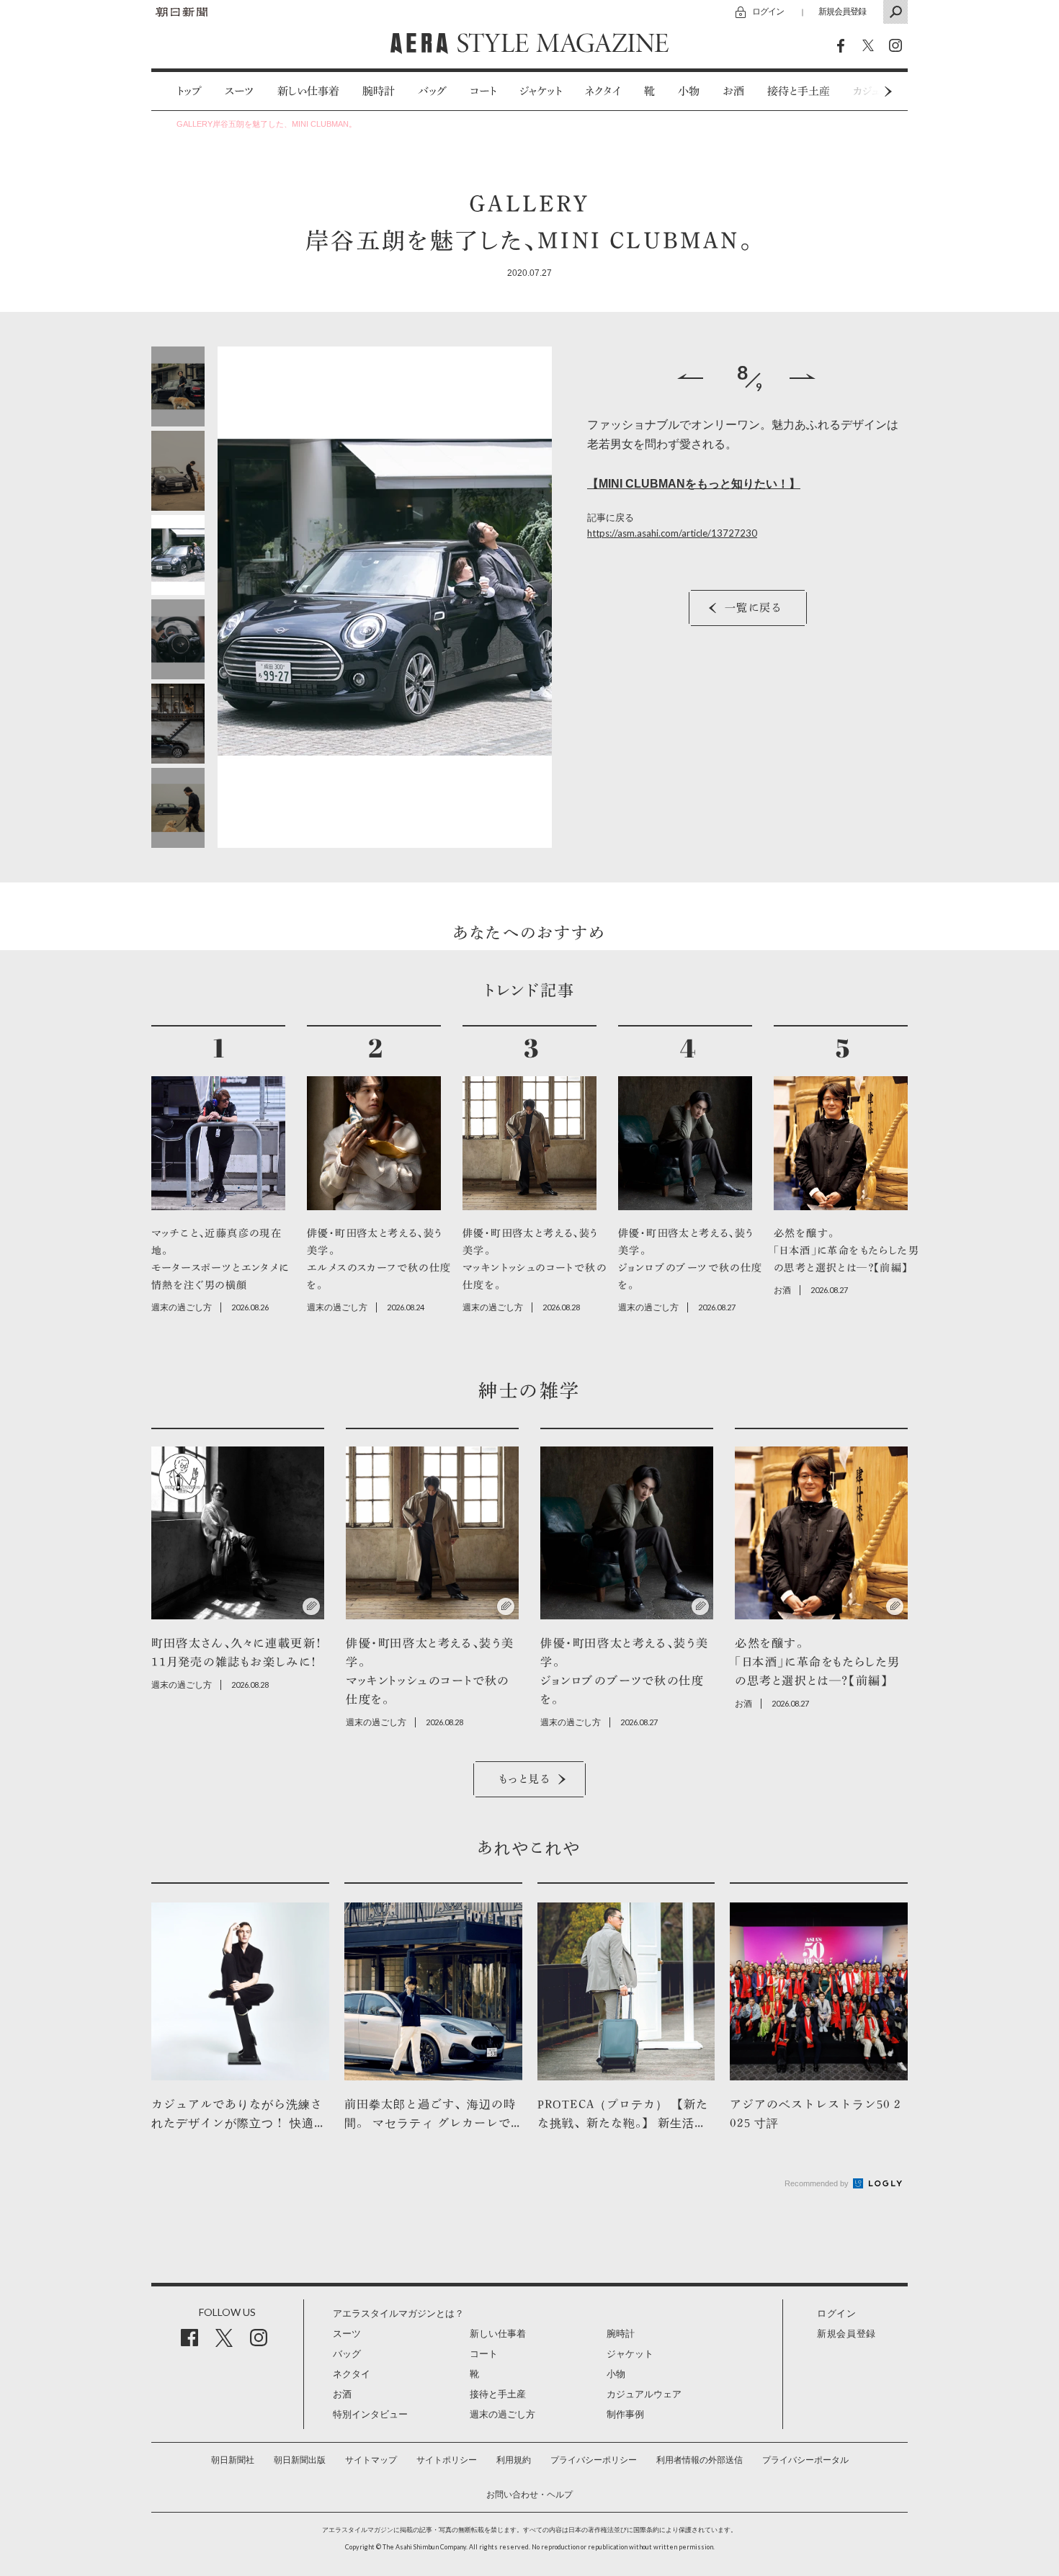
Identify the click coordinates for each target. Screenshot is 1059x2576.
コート (483, 91)
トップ (189, 91)
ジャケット (541, 91)
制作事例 (625, 2414)
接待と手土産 (799, 91)
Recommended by (818, 2183)
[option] (178, 91)
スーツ (240, 91)
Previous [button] (690, 376)
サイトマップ (371, 2460)
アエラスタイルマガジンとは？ (398, 2313)
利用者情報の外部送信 (700, 2460)
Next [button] (861, 91)
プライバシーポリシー (594, 2460)
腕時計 (379, 91)
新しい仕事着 (308, 91)
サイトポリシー (447, 2460)
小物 (689, 91)
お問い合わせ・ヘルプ (529, 2495)
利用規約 (514, 2460)
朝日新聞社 (233, 2460)
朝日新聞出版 (300, 2460)
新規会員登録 (842, 11)
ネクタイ (603, 91)
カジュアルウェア (644, 2394)
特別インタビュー (370, 2414)
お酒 (733, 91)
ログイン (768, 11)
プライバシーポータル (805, 2460)
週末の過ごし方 (502, 2414)
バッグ (432, 91)
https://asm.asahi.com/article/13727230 (672, 533)
